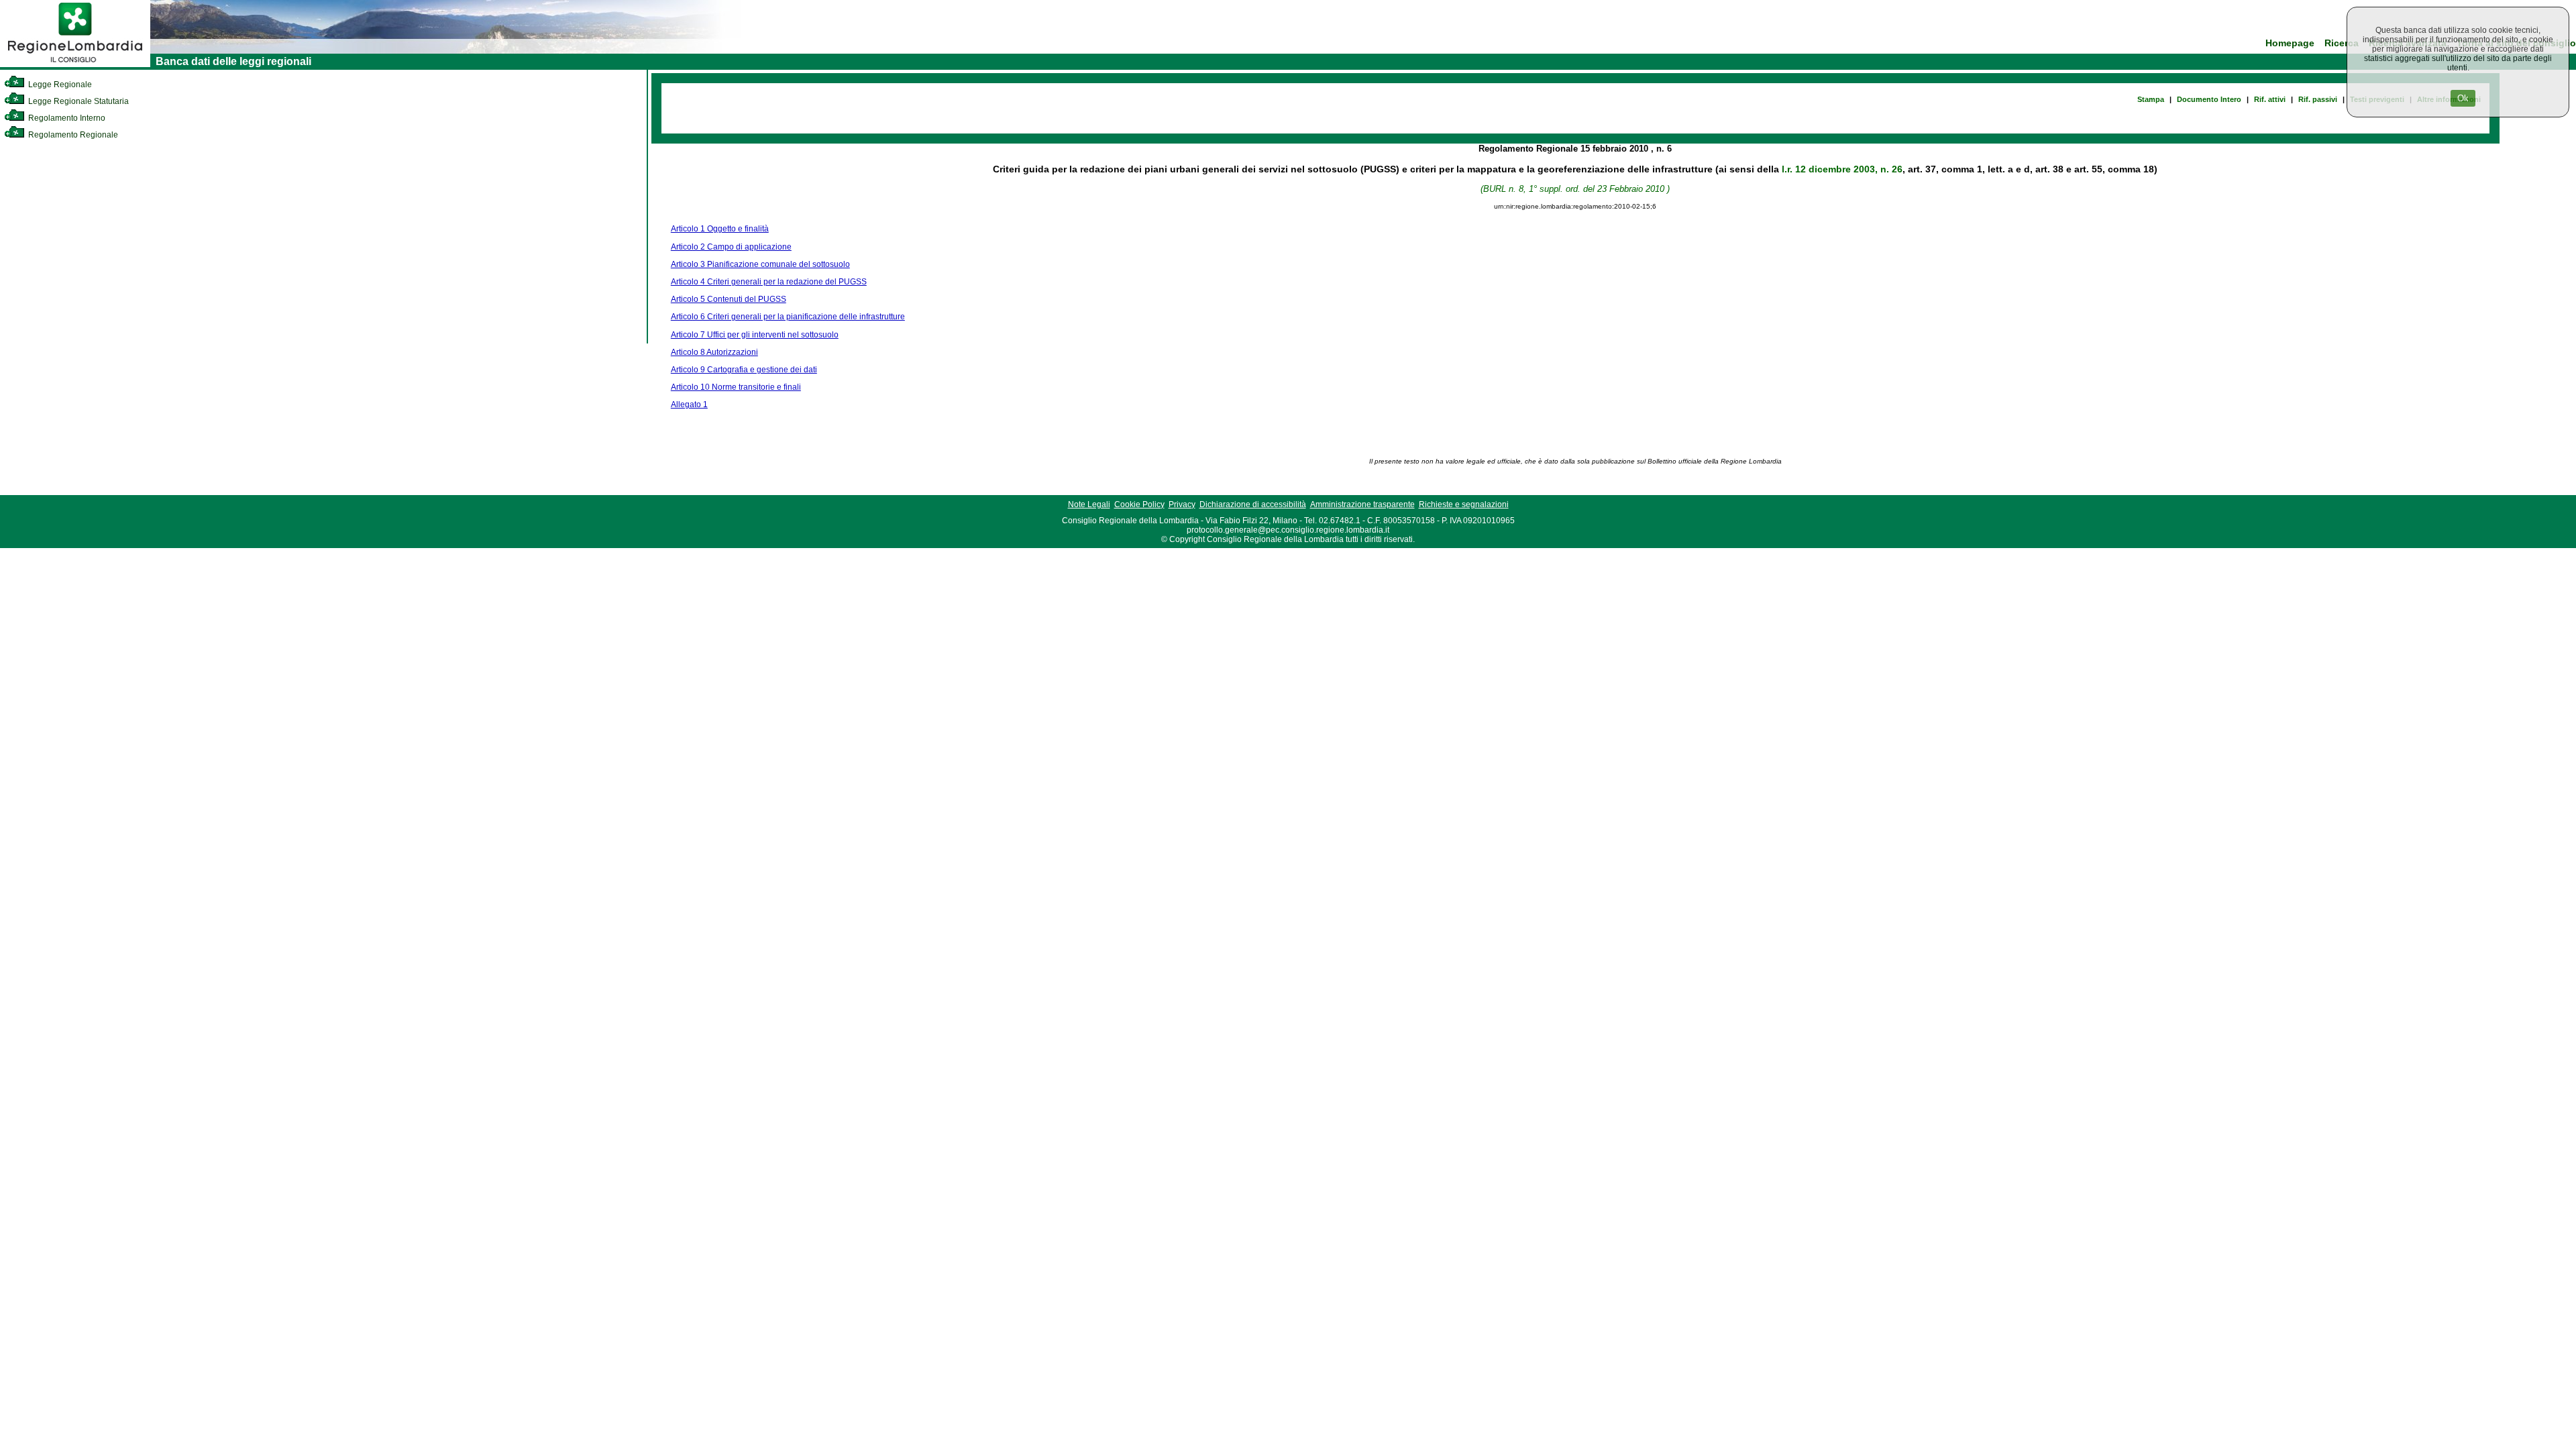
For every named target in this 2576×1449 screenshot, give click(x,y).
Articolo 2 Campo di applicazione (731, 247)
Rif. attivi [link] (2270, 99)
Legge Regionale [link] (59, 85)
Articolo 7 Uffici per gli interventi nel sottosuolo (755, 335)
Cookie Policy (1139, 504)
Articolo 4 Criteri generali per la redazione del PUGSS (769, 282)
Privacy (1182, 504)
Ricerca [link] (2342, 43)
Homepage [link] (2290, 43)
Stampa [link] (2151, 99)
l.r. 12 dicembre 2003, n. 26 (1842, 169)
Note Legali (1089, 504)
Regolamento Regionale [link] (72, 135)
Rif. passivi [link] (2318, 99)
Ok (2463, 98)
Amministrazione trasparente (1362, 504)
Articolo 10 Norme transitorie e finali (736, 387)
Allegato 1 (689, 405)
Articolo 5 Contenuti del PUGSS (729, 299)
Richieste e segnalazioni (1464, 504)
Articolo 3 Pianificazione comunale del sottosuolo (760, 264)
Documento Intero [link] (2209, 99)
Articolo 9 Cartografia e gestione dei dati (744, 370)
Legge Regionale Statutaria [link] (77, 101)
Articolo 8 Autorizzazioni (714, 352)
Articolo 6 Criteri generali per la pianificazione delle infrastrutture (788, 317)
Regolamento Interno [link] (66, 118)
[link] (75, 64)
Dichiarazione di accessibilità (1253, 504)
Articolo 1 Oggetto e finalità (720, 229)
